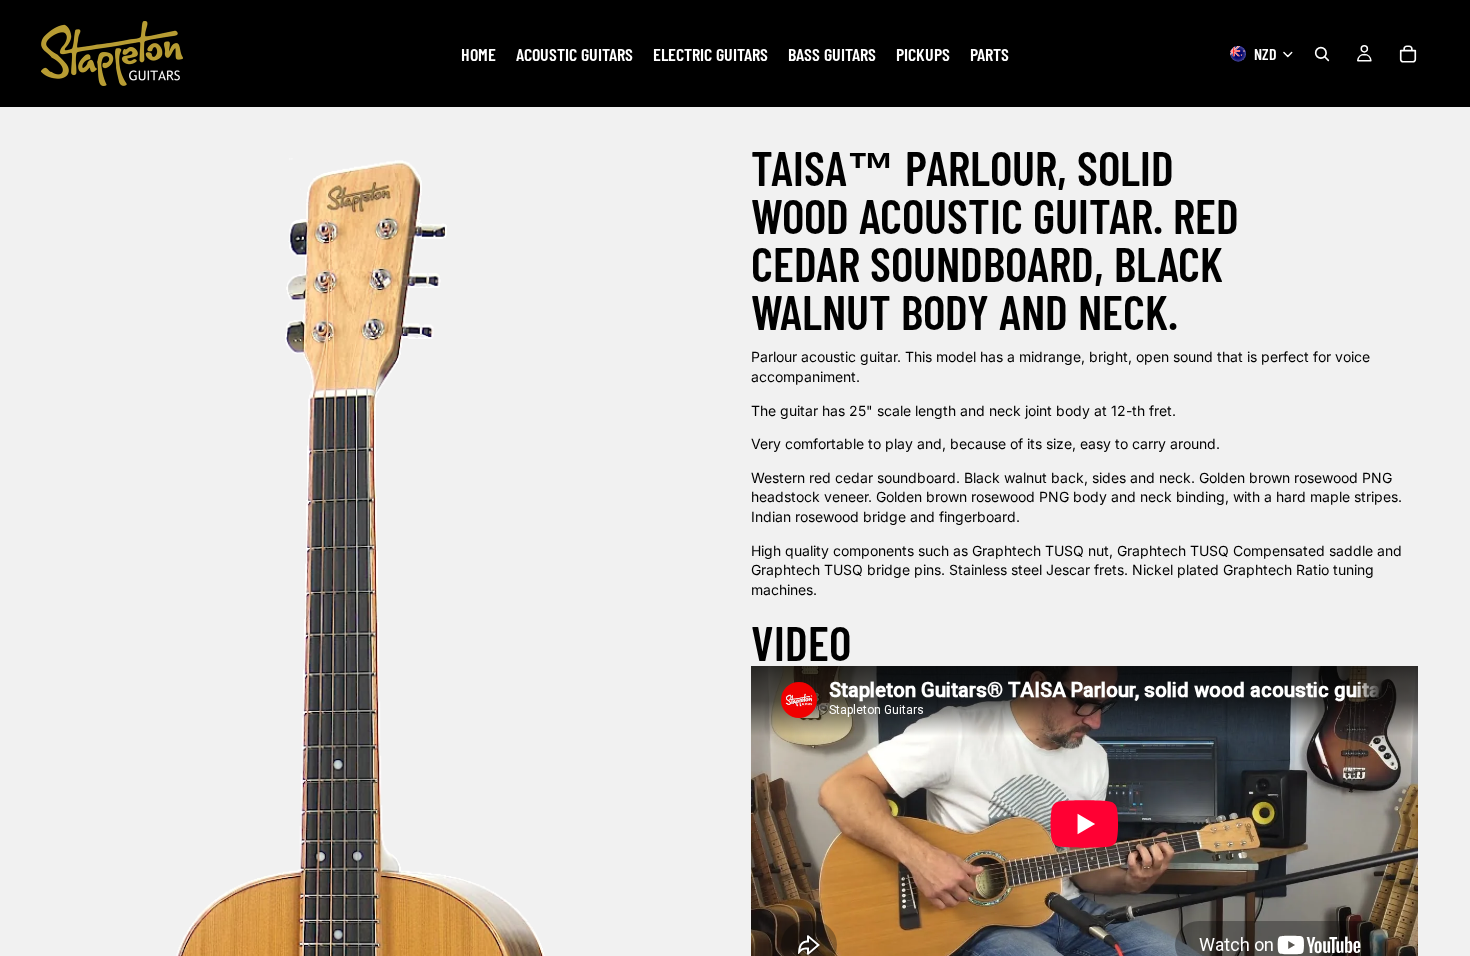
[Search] (1322, 54)
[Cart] (1408, 54)
